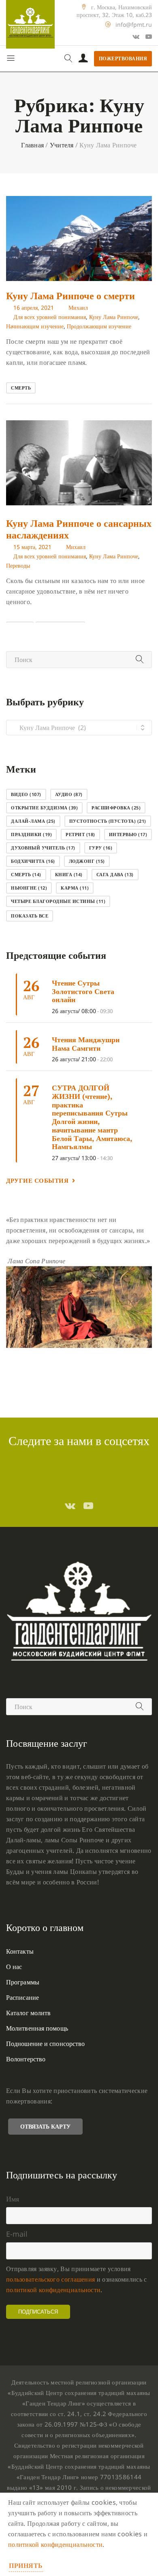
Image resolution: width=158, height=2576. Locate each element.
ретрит (80, 834)
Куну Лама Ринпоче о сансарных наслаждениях (79, 529)
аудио (69, 794)
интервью (128, 834)
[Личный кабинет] (83, 59)
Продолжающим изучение (99, 326)
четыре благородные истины (58, 901)
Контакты (20, 1951)
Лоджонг (87, 861)
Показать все (30, 916)
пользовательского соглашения (50, 2279)
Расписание (22, 1997)
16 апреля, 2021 (34, 308)
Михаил (78, 308)
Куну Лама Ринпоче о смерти (70, 296)
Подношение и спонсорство (45, 2044)
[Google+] (136, 36)
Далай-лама (33, 821)
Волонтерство (26, 2059)
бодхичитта (33, 861)
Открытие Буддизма (44, 808)
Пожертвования (123, 59)
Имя (13, 2199)
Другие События (37, 1180)
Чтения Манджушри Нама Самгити (86, 1044)
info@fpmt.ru (134, 24)
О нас (14, 1967)
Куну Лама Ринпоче (114, 317)
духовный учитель (43, 848)
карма (75, 888)
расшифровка (116, 808)
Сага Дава (115, 874)
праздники (31, 834)
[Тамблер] (70, 1505)
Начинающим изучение (35, 326)
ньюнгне (29, 888)
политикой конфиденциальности (53, 2290)
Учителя (62, 145)
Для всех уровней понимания (50, 317)
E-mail (17, 2234)
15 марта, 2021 (32, 547)
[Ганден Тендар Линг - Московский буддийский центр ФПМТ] (30, 24)
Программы (23, 1982)
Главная (32, 145)
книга (69, 874)
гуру (101, 848)
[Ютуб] (149, 36)
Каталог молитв (28, 2013)
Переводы (18, 565)
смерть (21, 388)
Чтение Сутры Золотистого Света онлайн (83, 991)
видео (26, 794)
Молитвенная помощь (37, 2028)
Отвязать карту (45, 2126)
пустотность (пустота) (108, 821)
